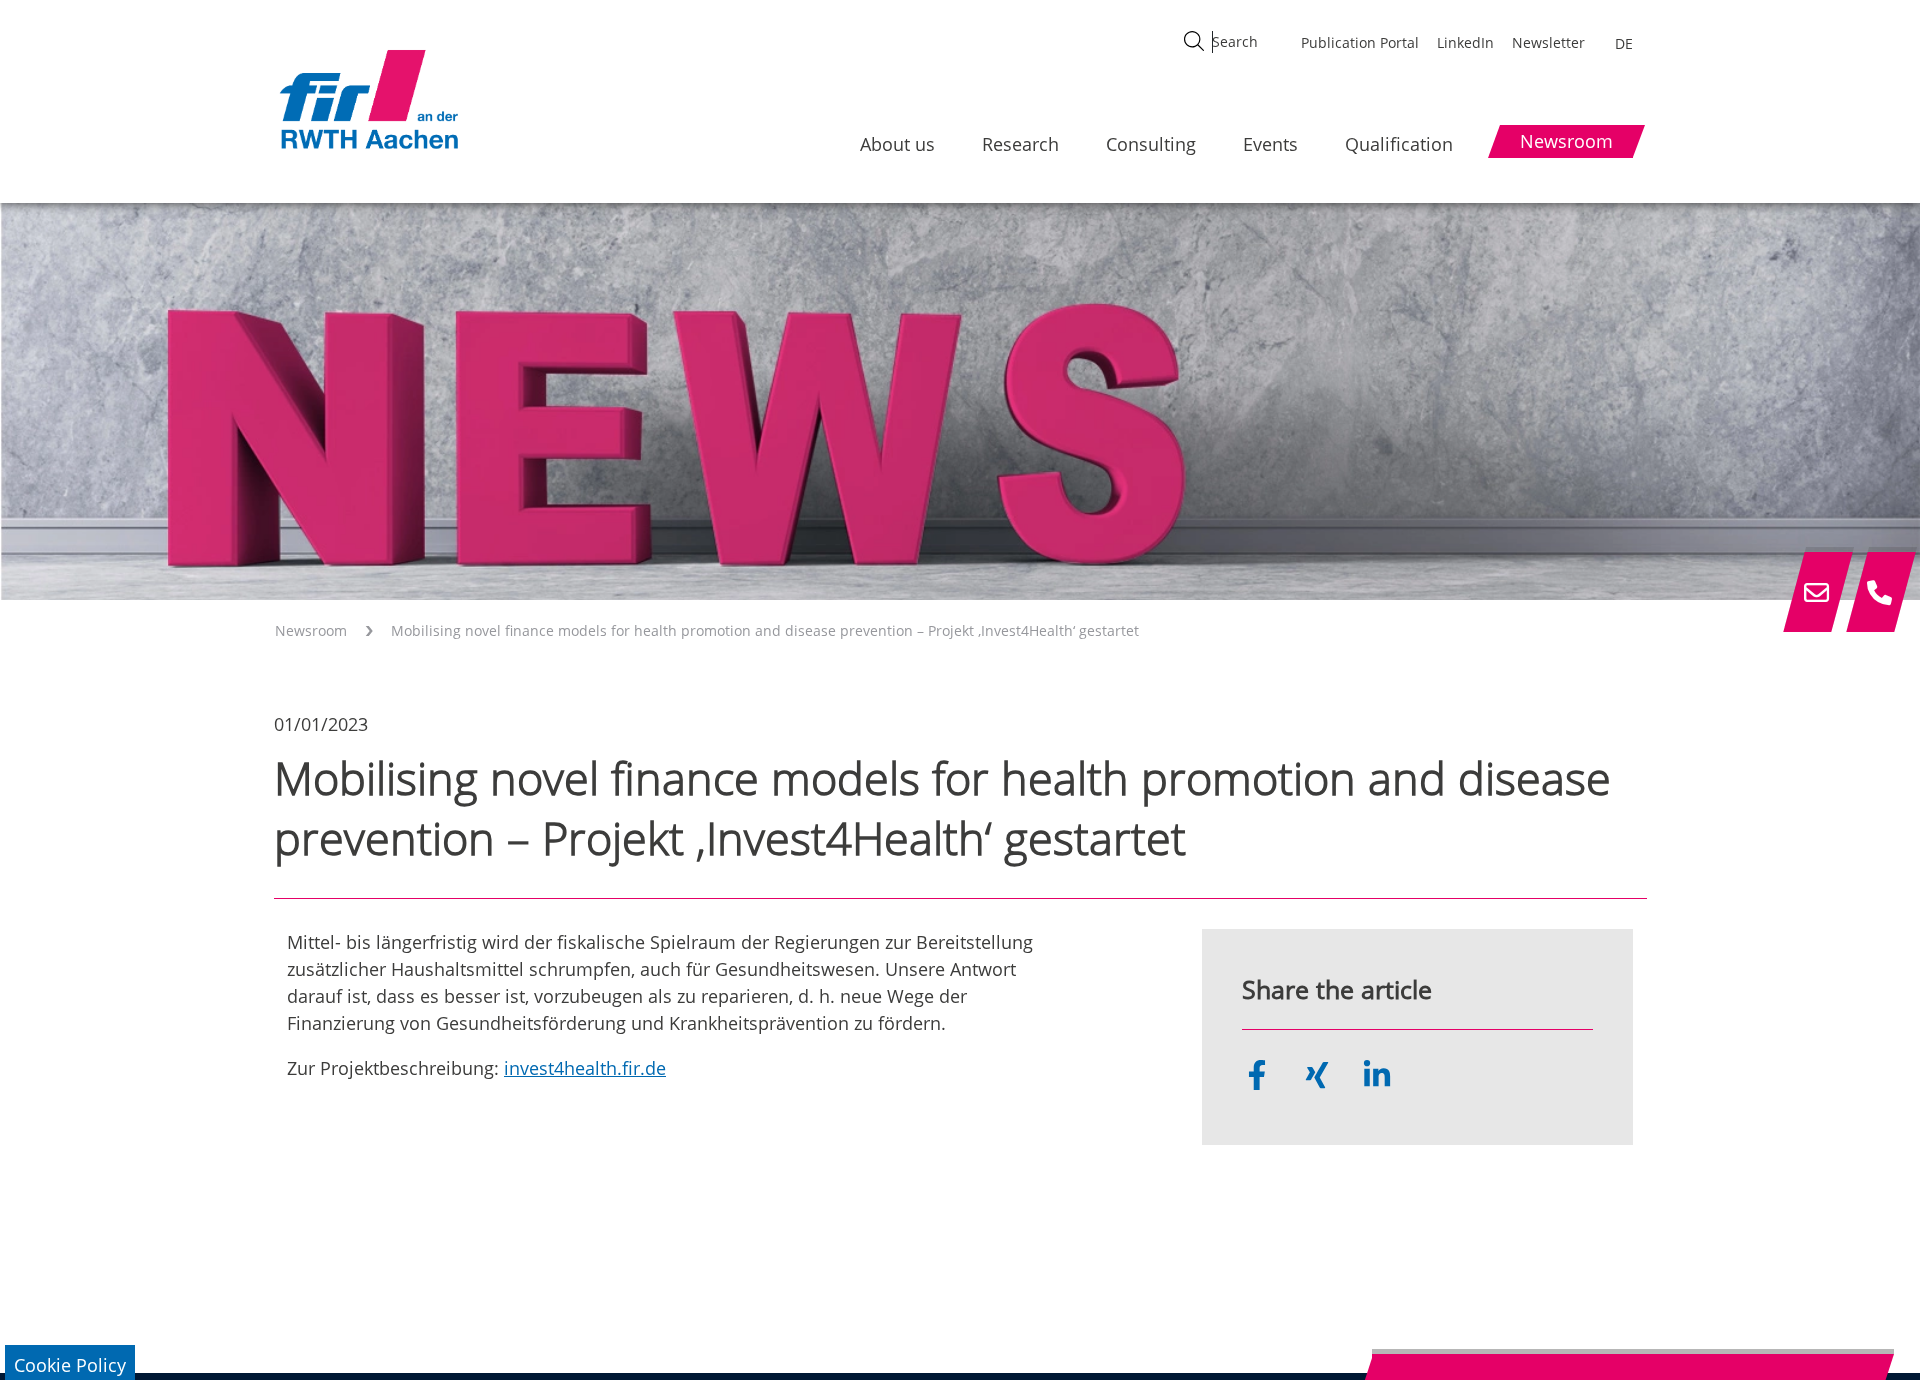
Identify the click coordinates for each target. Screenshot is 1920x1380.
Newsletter (1548, 42)
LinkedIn (1465, 42)
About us (897, 144)
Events (1270, 144)
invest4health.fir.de (585, 1068)
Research (1020, 144)
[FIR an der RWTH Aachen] (368, 99)
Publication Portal (1360, 42)
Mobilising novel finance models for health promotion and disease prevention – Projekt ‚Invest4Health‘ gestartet (765, 630)
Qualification (1399, 144)
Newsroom (311, 630)
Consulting (1151, 144)
